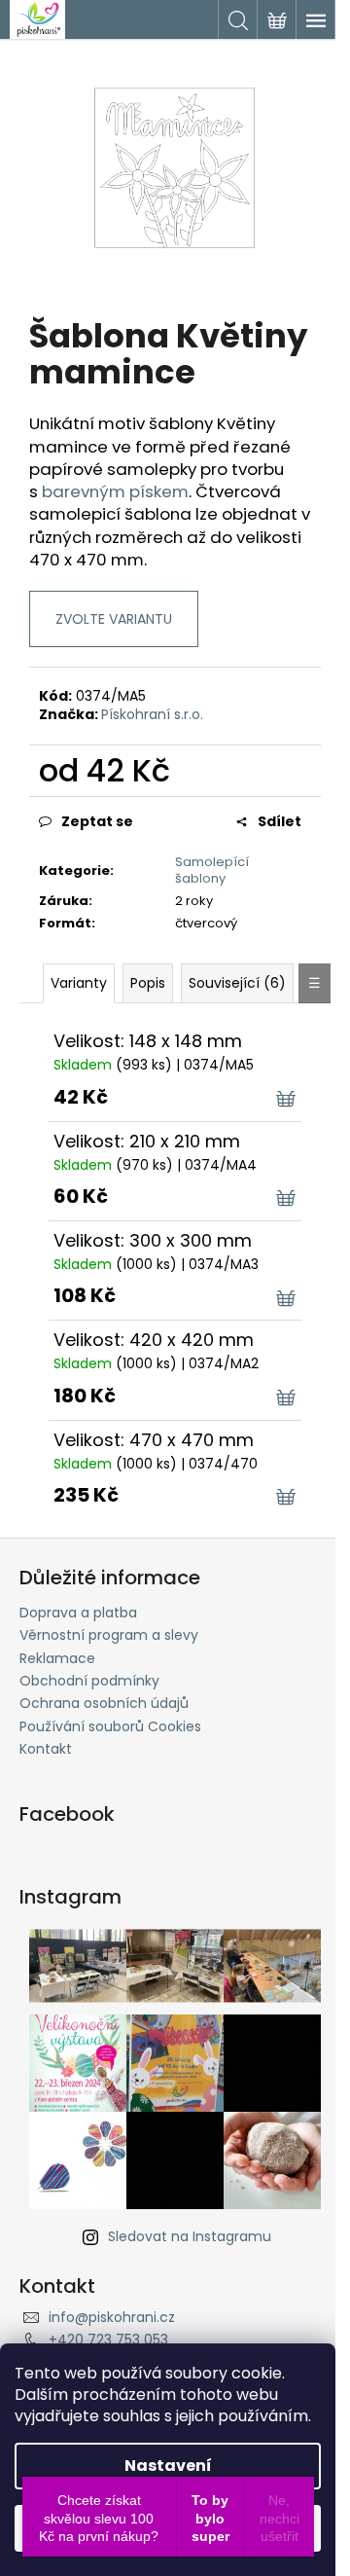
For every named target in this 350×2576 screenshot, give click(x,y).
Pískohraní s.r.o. (152, 714)
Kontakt (46, 1749)
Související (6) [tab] (237, 983)
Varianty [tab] (79, 983)
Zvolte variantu (114, 619)
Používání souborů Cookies (110, 1726)
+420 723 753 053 (108, 2340)
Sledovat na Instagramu (190, 2236)
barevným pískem (115, 491)
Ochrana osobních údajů (104, 1703)
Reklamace (57, 1658)
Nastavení (168, 2466)
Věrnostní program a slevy (109, 1635)
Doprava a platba (78, 1613)
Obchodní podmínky (89, 1681)
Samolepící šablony (212, 870)
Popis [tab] (148, 983)
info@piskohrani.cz (112, 2317)
